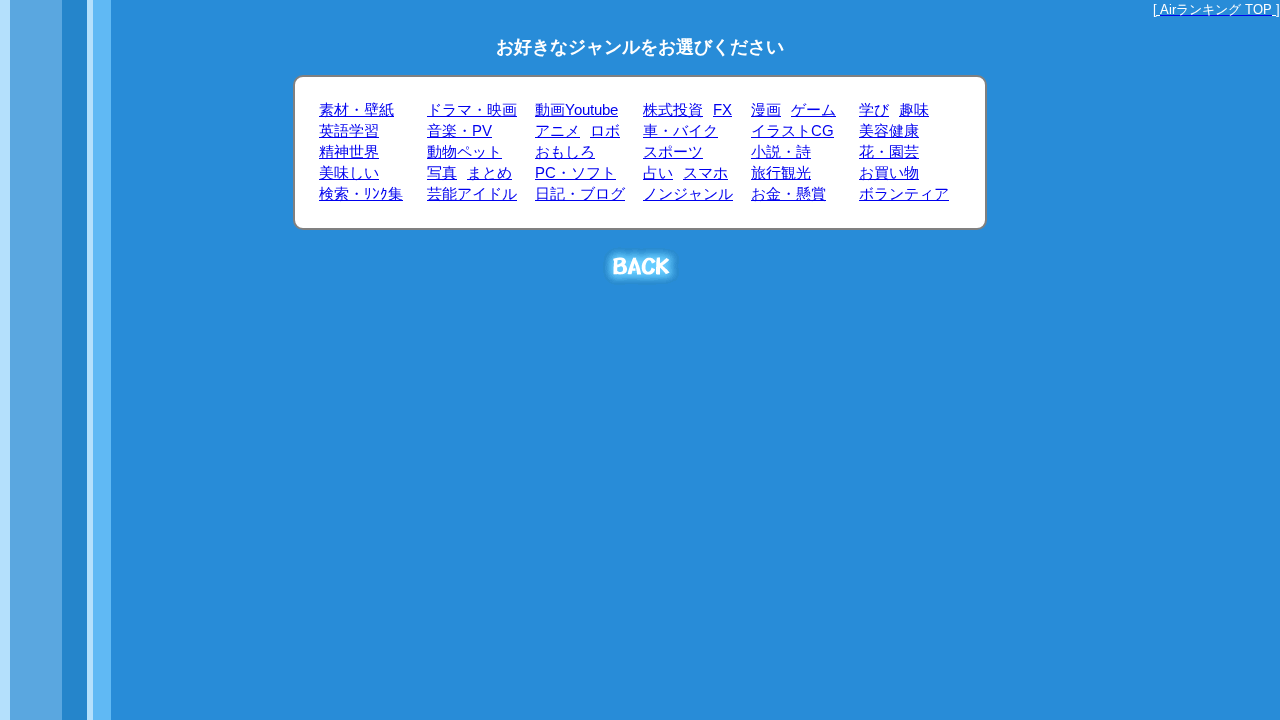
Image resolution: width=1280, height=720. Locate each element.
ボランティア (904, 194)
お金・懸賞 (788, 194)
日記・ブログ (580, 194)
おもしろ (565, 152)
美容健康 (889, 131)
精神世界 (349, 152)
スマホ (705, 173)
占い (658, 173)
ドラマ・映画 (472, 110)
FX (722, 110)
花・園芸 (889, 152)
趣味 (914, 110)
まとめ (489, 173)
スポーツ (673, 152)
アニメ (557, 131)
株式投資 (673, 110)
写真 (442, 173)
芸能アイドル (472, 194)
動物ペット (464, 152)
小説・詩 (781, 152)
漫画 (766, 110)
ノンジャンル (688, 194)
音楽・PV (459, 131)
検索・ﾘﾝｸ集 (361, 194)
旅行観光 (781, 173)
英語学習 (349, 131)
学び (874, 110)
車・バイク (680, 131)
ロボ (605, 131)
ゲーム (813, 110)
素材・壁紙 (356, 110)
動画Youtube (576, 110)
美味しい (349, 173)
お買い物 (889, 173)
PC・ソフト (575, 173)
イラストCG (792, 131)
